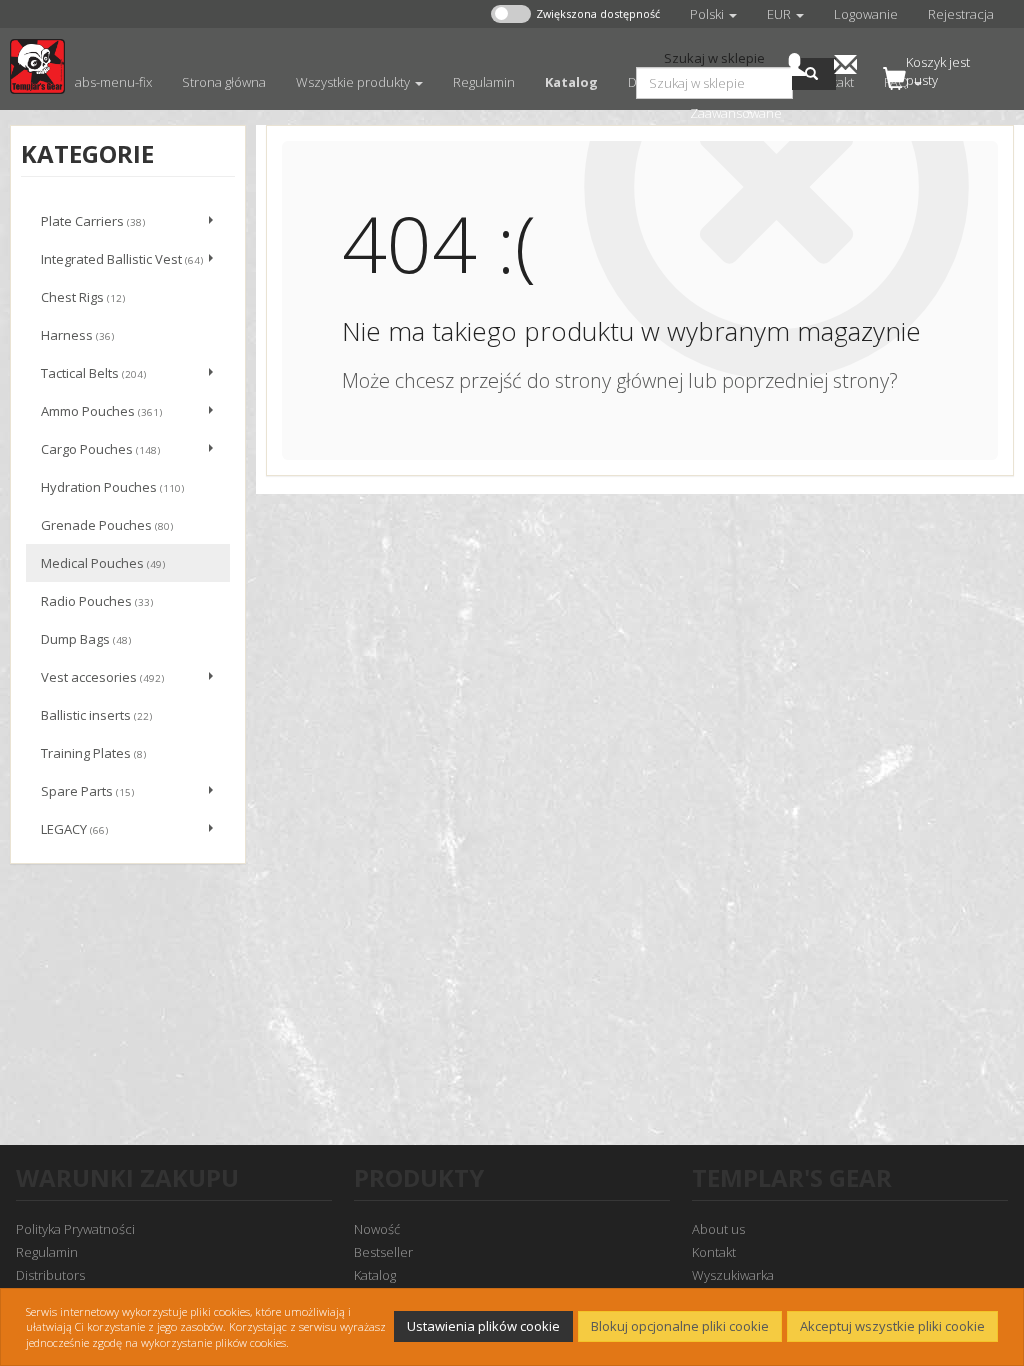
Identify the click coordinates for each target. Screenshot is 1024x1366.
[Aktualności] (845, 62)
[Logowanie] (794, 62)
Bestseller (383, 1252)
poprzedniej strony (805, 380)
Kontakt (714, 1252)
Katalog (375, 1275)
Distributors (50, 1275)
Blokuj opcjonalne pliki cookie (680, 1326)
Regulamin (47, 1252)
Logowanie (866, 14)
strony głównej (619, 380)
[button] (713, 14)
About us (718, 1229)
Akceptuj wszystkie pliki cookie (892, 1326)
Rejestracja (961, 14)
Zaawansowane (736, 113)
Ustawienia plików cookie (483, 1326)
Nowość (377, 1229)
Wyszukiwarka (733, 1275)
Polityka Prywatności (75, 1229)
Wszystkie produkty (354, 82)
